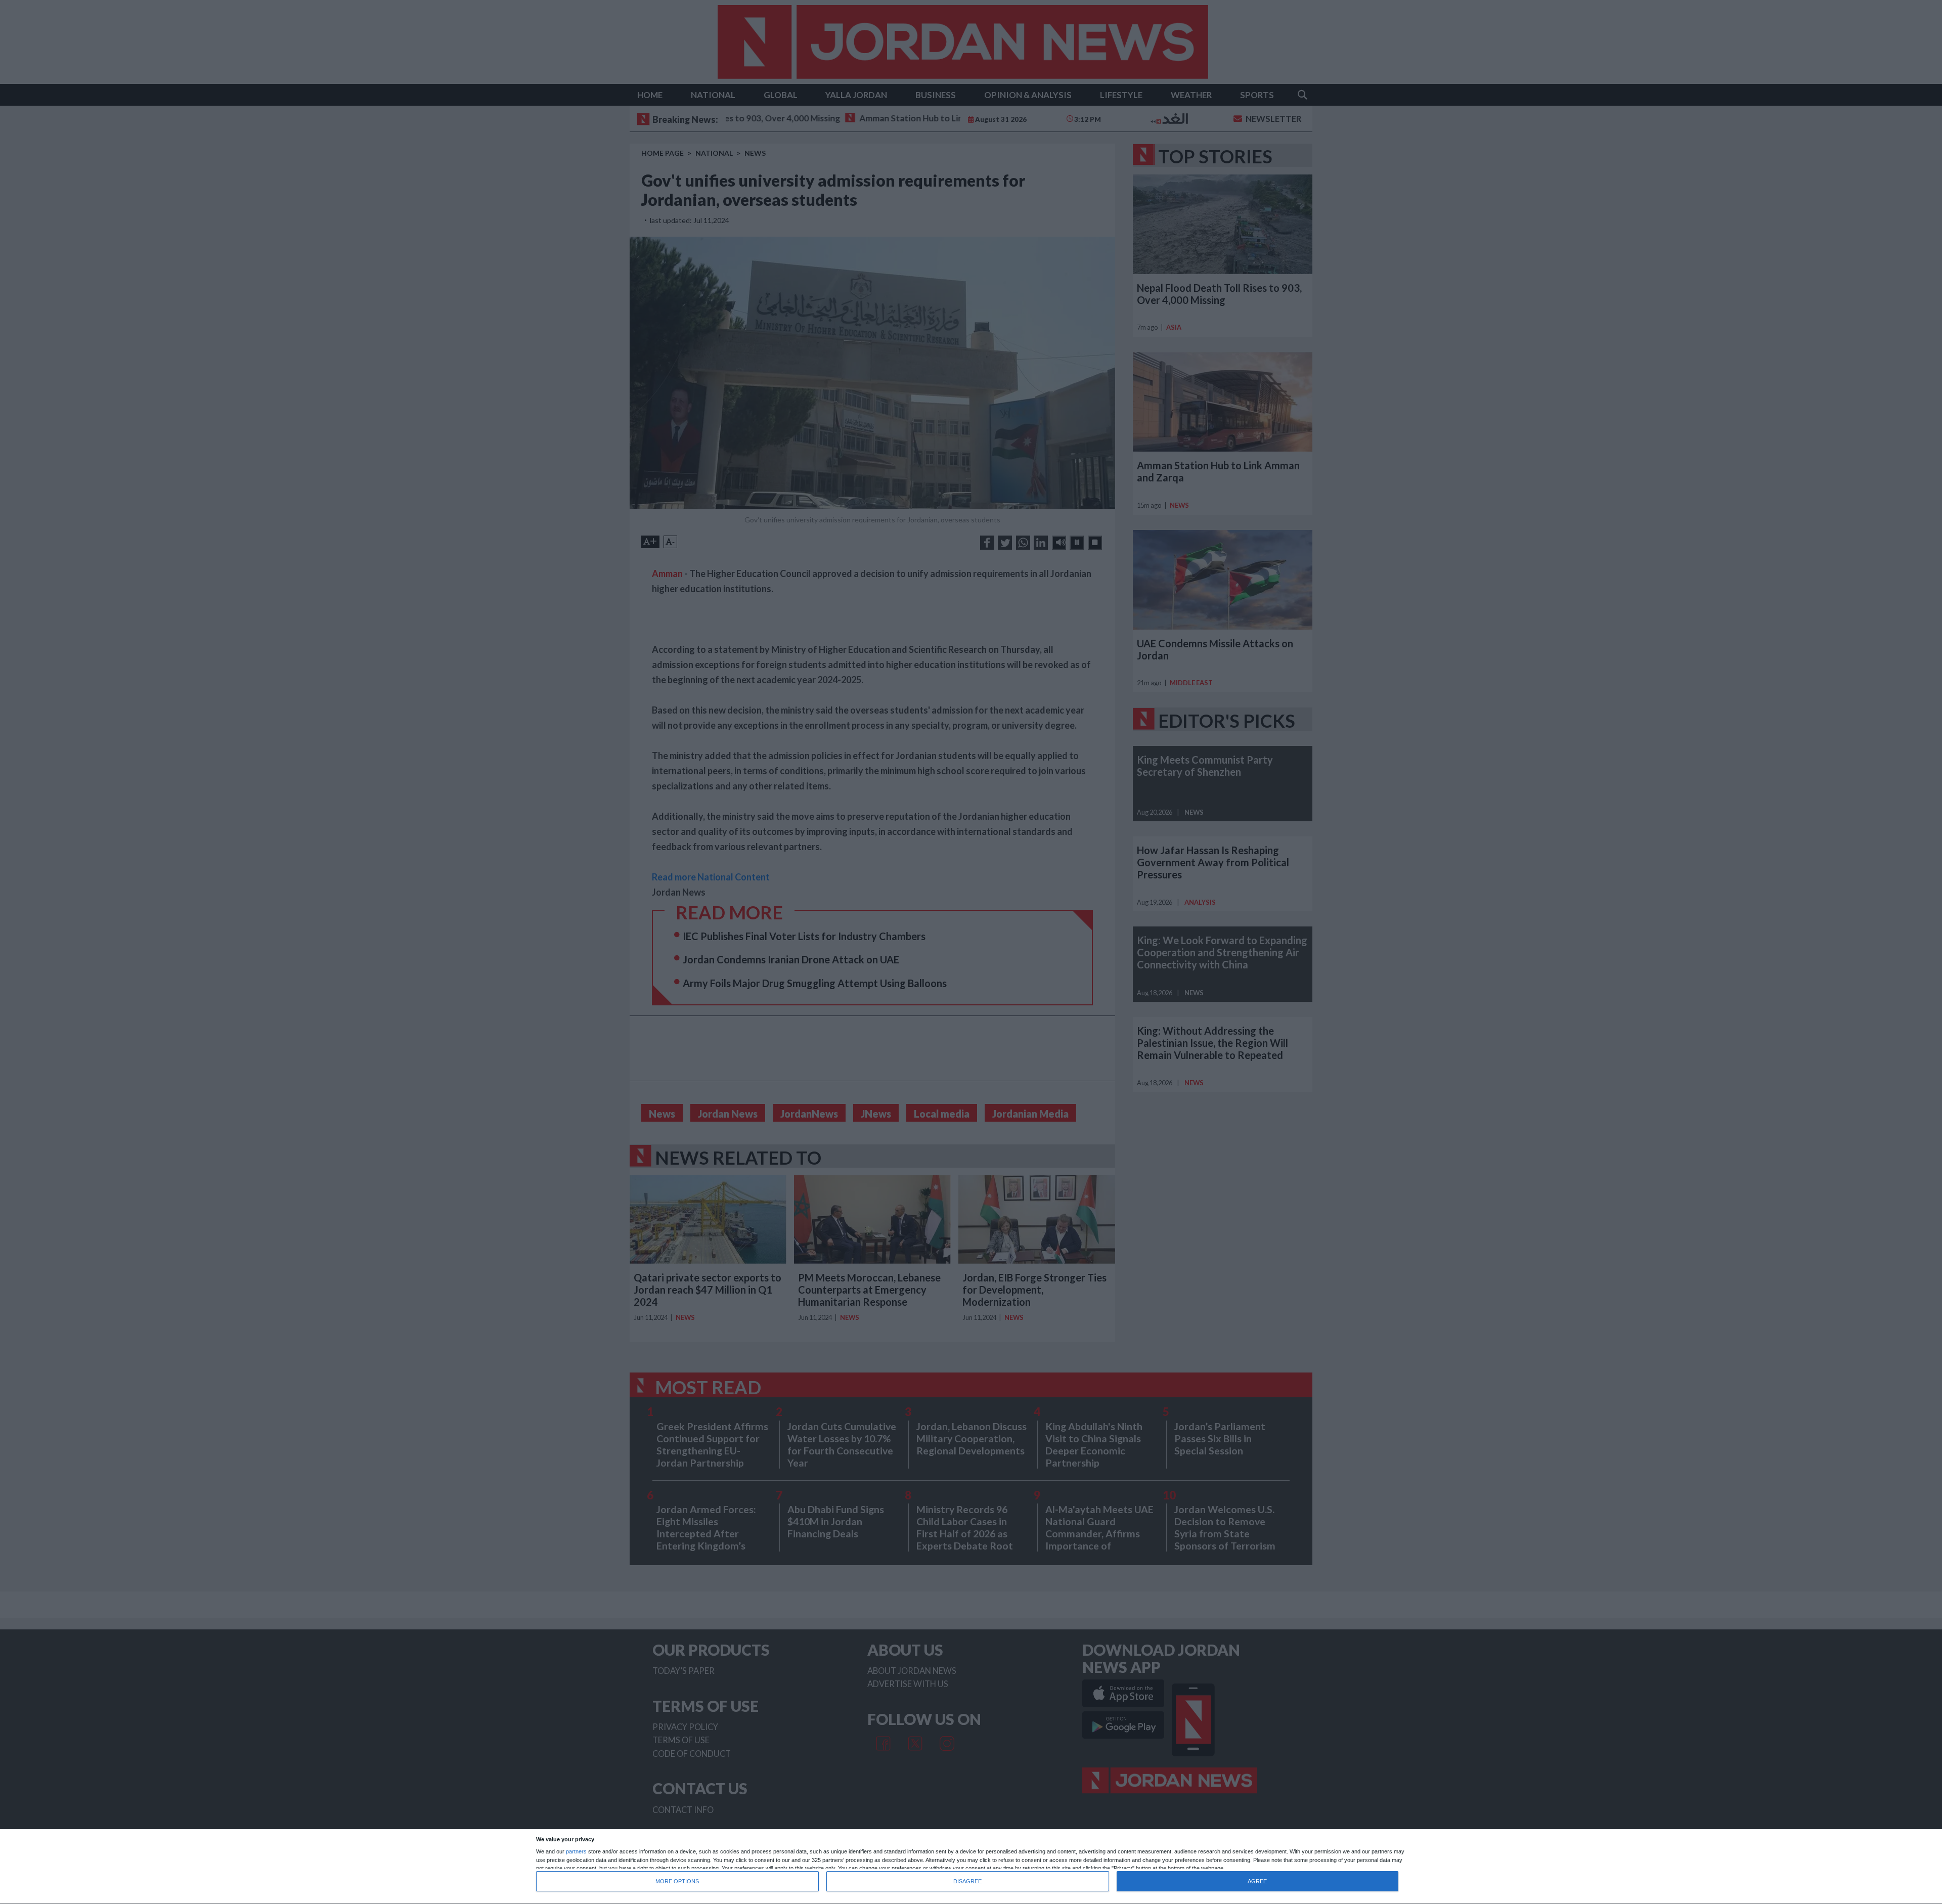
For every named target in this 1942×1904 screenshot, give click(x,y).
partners (576, 1852)
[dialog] (971, 1867)
